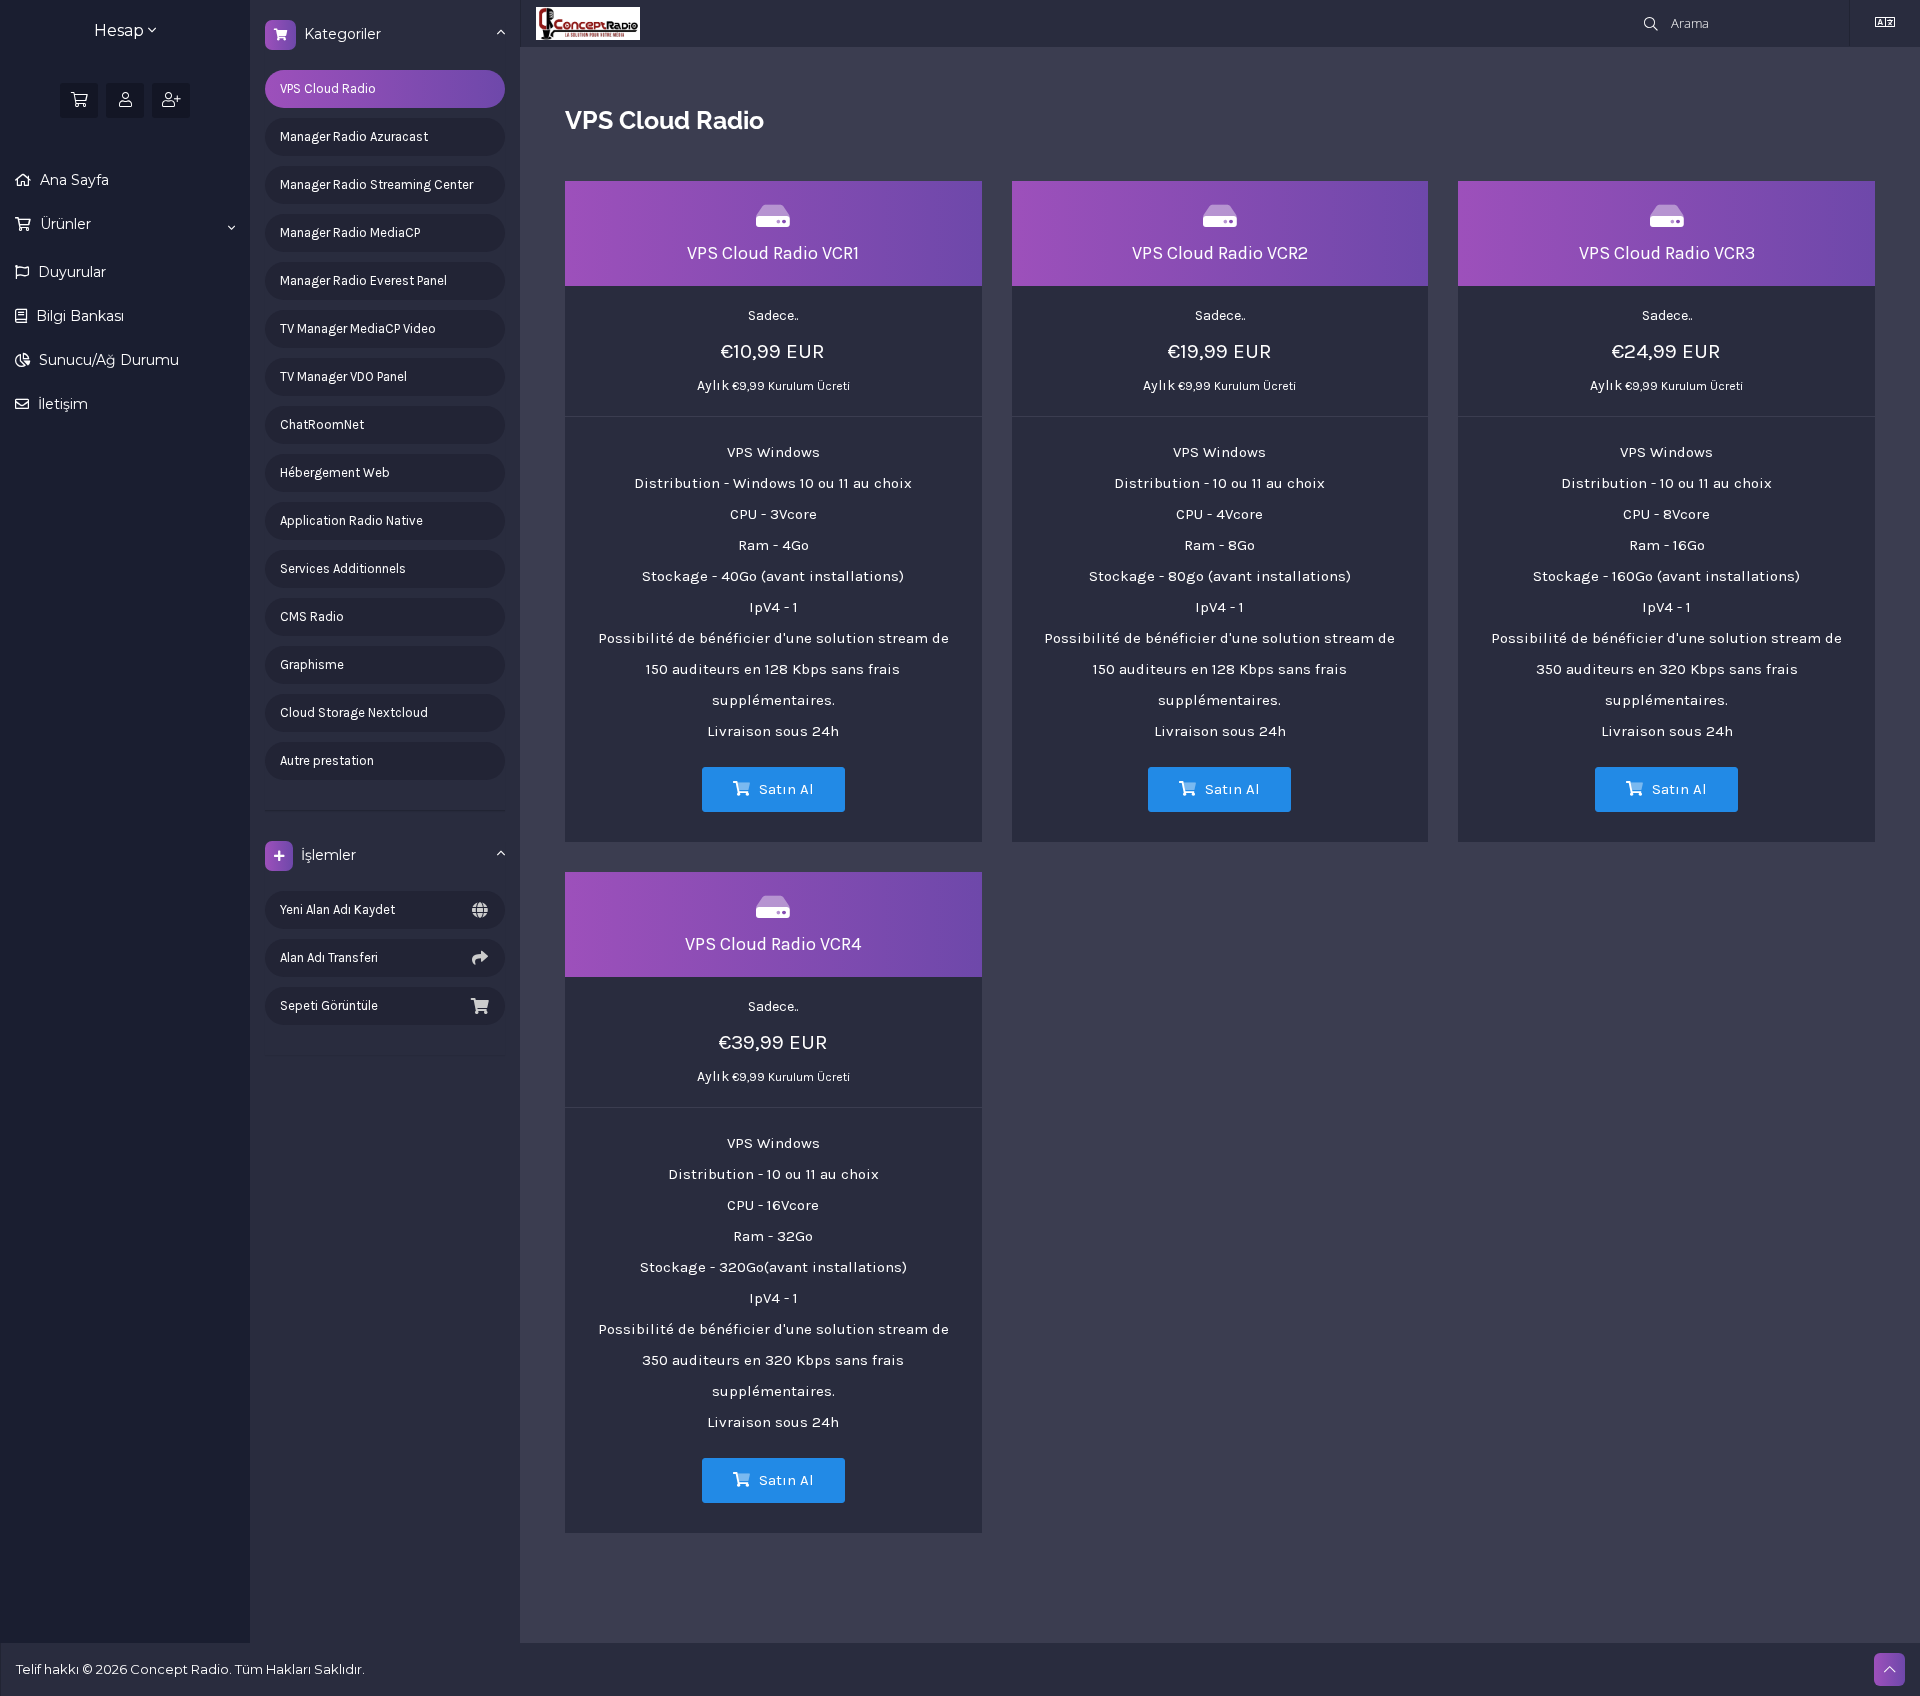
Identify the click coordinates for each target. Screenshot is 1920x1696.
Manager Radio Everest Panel (363, 280)
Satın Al (784, 789)
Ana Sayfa (72, 180)
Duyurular (70, 272)
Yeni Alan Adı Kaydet (337, 909)
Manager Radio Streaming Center (376, 184)
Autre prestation (327, 760)
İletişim (61, 404)
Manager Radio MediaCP (350, 232)
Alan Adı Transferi (329, 957)
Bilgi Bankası (78, 316)
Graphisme (312, 664)
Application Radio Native (351, 520)
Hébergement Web (335, 472)
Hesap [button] (121, 30)
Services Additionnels (343, 568)
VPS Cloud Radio (328, 88)
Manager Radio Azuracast (354, 136)
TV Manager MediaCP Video (358, 328)
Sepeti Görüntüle (329, 1005)
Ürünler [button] (63, 224)
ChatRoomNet (322, 424)
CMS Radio (312, 616)
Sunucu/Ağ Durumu (107, 360)
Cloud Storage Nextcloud (354, 712)
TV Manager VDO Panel (343, 376)
